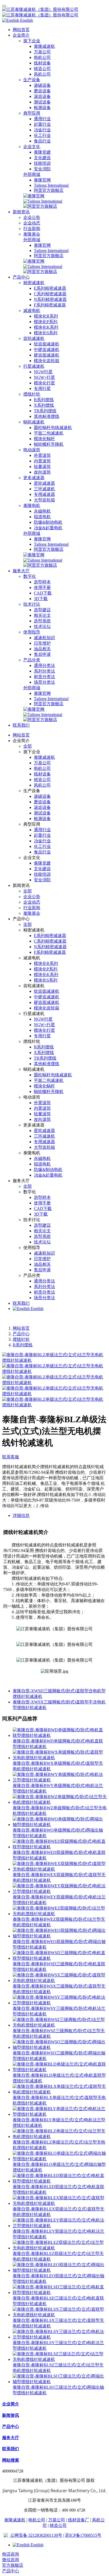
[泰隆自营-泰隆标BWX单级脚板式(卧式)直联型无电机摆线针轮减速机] (60, 1758)
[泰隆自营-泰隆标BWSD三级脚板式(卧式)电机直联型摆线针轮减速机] (60, 1958)
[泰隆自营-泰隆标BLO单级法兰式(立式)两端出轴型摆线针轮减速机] (60, 2159)
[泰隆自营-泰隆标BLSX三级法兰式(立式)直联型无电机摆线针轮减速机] (60, 2315)
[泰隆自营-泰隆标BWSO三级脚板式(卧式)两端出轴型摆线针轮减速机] (60, 2047)
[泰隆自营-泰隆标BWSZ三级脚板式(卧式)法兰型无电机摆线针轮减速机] (60, 2025)
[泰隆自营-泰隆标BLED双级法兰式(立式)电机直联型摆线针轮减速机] (60, 2181)
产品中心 (21, 1334)
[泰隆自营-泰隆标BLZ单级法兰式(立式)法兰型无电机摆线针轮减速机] (60, 2137)
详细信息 (21, 1515)
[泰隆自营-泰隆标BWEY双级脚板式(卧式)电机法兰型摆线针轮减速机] (60, 1891)
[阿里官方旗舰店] (40, 206)
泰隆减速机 (15, 2520)
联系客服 (11, 1457)
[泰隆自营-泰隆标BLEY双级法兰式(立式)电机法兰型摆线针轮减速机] (60, 2226)
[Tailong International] (43, 201)
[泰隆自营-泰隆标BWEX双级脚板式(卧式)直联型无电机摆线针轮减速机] (60, 1869)
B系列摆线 (23, 1345)
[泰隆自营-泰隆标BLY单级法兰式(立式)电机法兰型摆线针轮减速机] (60, 2114)
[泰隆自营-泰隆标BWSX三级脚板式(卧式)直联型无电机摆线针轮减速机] (60, 1981)
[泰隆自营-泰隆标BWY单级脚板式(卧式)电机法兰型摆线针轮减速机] (60, 1780)
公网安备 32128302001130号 (36, 2535)
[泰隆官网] (34, 196)
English (37, 1309)
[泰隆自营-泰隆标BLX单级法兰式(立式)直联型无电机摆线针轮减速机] (60, 2092)
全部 (28, 746)
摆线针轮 (21, 1339)
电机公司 (37, 2520)
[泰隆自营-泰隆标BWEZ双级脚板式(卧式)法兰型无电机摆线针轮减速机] (60, 1914)
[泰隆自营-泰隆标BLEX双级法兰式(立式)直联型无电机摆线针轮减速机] (60, 2203)
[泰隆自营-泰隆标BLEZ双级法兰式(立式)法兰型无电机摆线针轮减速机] (60, 2248)
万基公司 (57, 2520)
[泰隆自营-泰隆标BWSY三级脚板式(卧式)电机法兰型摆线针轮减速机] (60, 2003)
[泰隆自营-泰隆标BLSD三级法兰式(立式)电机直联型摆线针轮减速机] (60, 2293)
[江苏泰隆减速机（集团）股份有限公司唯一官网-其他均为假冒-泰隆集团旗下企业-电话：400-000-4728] (54, 12)
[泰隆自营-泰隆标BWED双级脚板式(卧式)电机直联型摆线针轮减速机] (60, 1847)
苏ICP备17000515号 (83, 2535)
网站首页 (21, 30)
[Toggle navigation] (4, 6)
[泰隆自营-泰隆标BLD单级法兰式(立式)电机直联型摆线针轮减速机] (60, 2070)
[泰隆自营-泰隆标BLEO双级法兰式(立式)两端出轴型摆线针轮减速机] (60, 2270)
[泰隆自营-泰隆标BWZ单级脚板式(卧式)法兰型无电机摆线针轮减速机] (60, 1802)
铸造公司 (58, 2525)
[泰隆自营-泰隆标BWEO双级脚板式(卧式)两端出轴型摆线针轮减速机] (60, 1936)
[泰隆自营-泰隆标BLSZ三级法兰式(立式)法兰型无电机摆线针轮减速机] (60, 2359)
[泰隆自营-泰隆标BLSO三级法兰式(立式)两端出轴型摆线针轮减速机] (60, 2382)
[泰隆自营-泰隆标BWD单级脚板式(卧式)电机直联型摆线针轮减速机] (60, 1735)
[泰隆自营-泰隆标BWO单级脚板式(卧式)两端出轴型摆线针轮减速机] (60, 1825)
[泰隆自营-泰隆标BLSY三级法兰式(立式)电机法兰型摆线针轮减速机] (60, 2337)
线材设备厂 (79, 2520)
